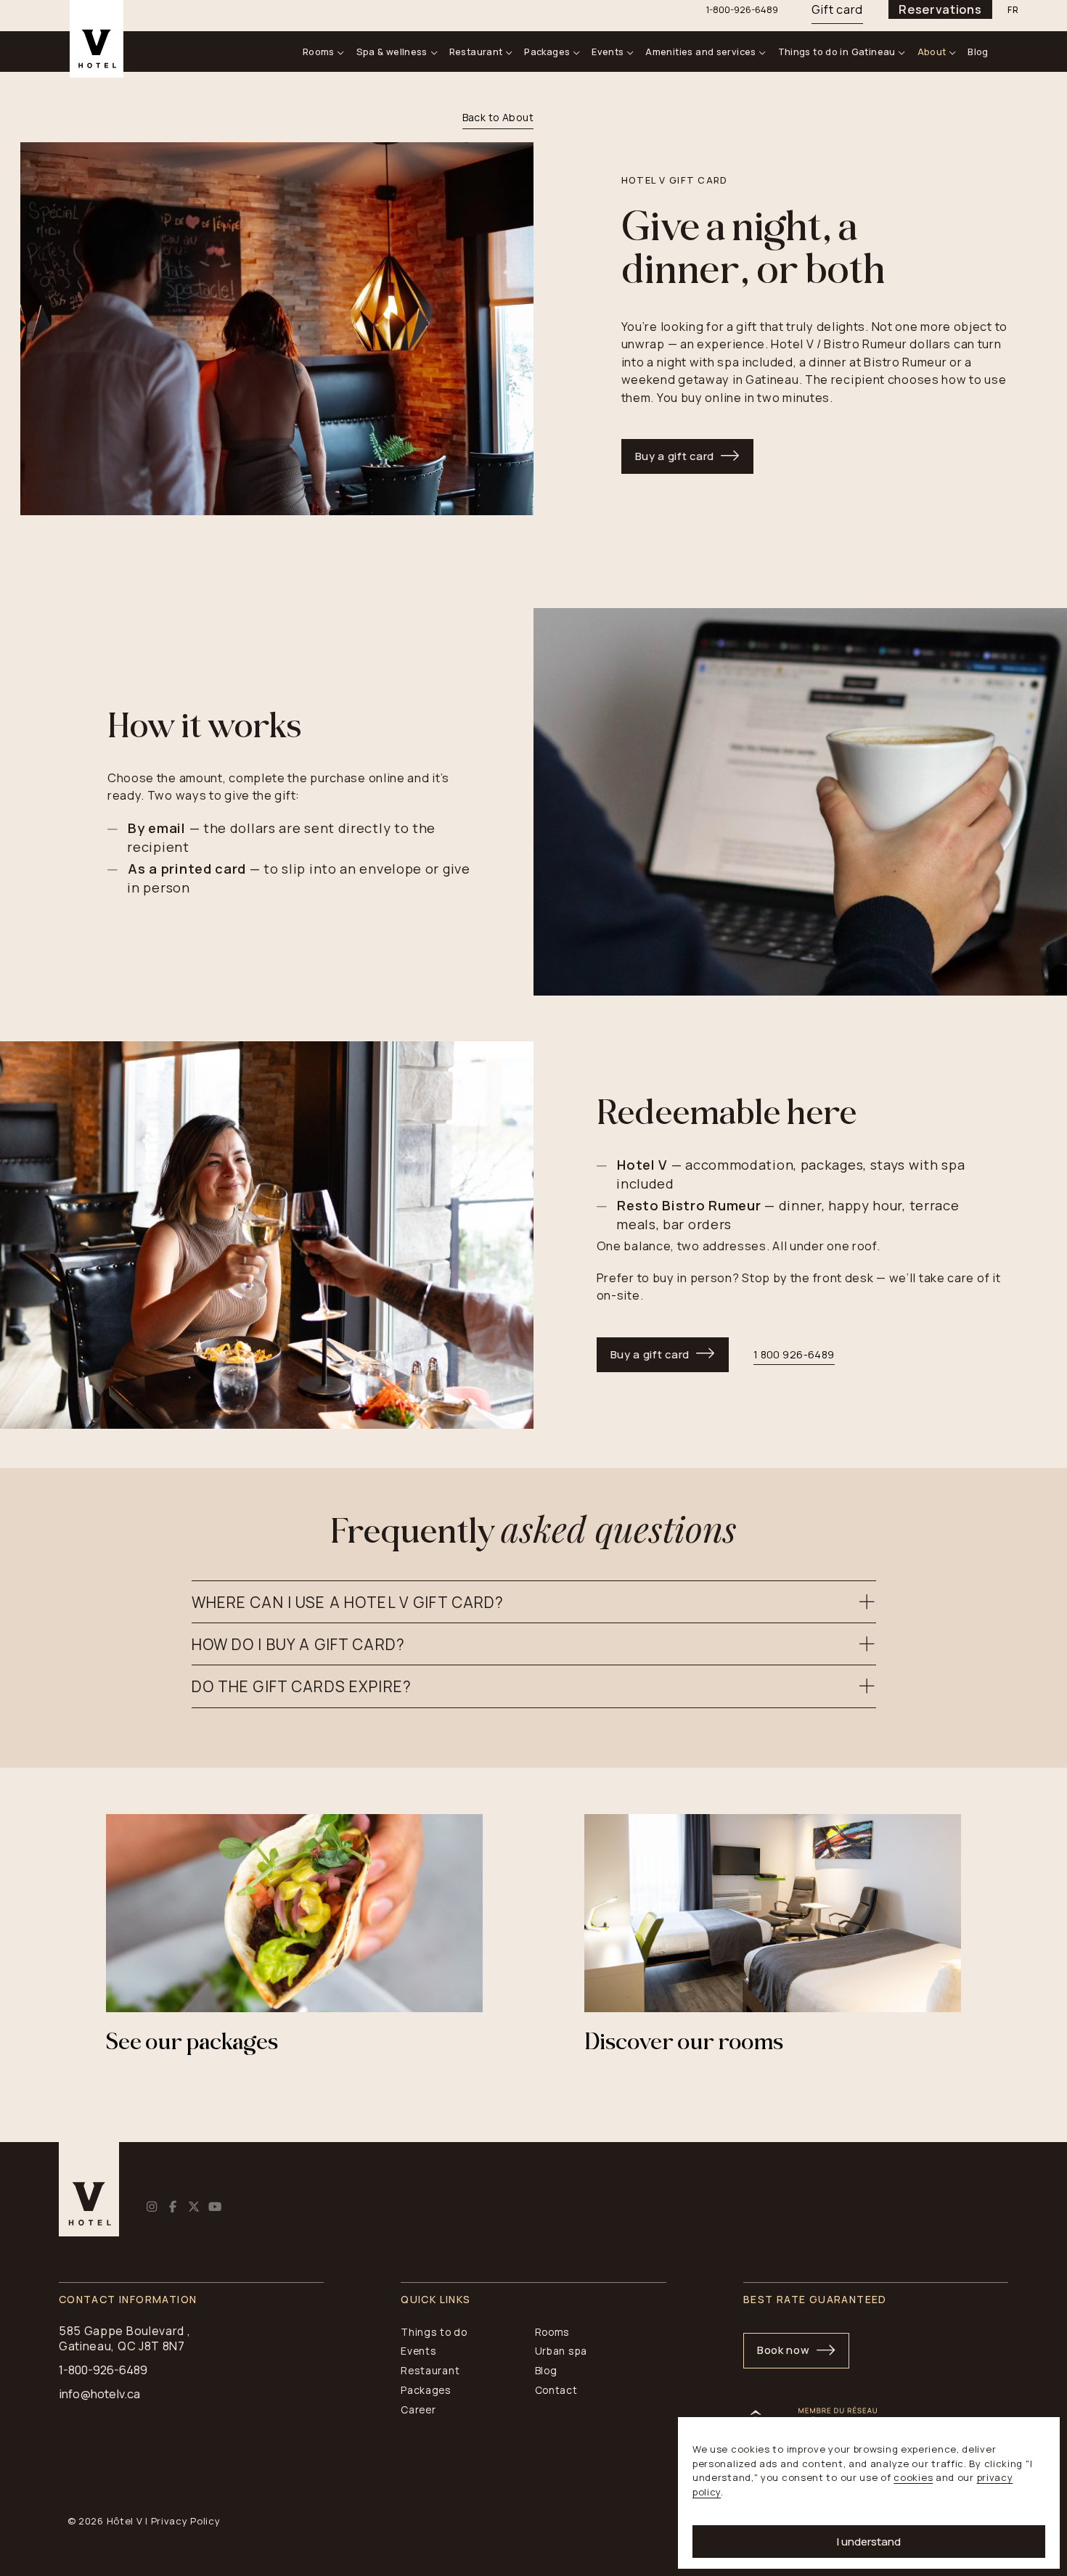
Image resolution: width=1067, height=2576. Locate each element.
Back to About (498, 117)
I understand (869, 2542)
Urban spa (561, 2351)
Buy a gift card (675, 456)
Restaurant (476, 52)
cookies (913, 2477)
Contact (556, 2390)
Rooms (319, 52)
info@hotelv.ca (99, 2394)
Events (608, 52)
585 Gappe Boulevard (122, 2331)
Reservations (940, 9)
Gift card (837, 9)
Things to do (434, 2332)
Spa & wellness (392, 52)
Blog (978, 52)
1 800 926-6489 (794, 1354)
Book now (784, 2350)
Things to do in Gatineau (837, 52)
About (932, 52)
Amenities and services (700, 52)
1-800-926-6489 (103, 2370)
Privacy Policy (186, 2521)
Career (418, 2409)
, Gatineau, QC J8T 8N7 (125, 2338)
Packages (547, 52)
